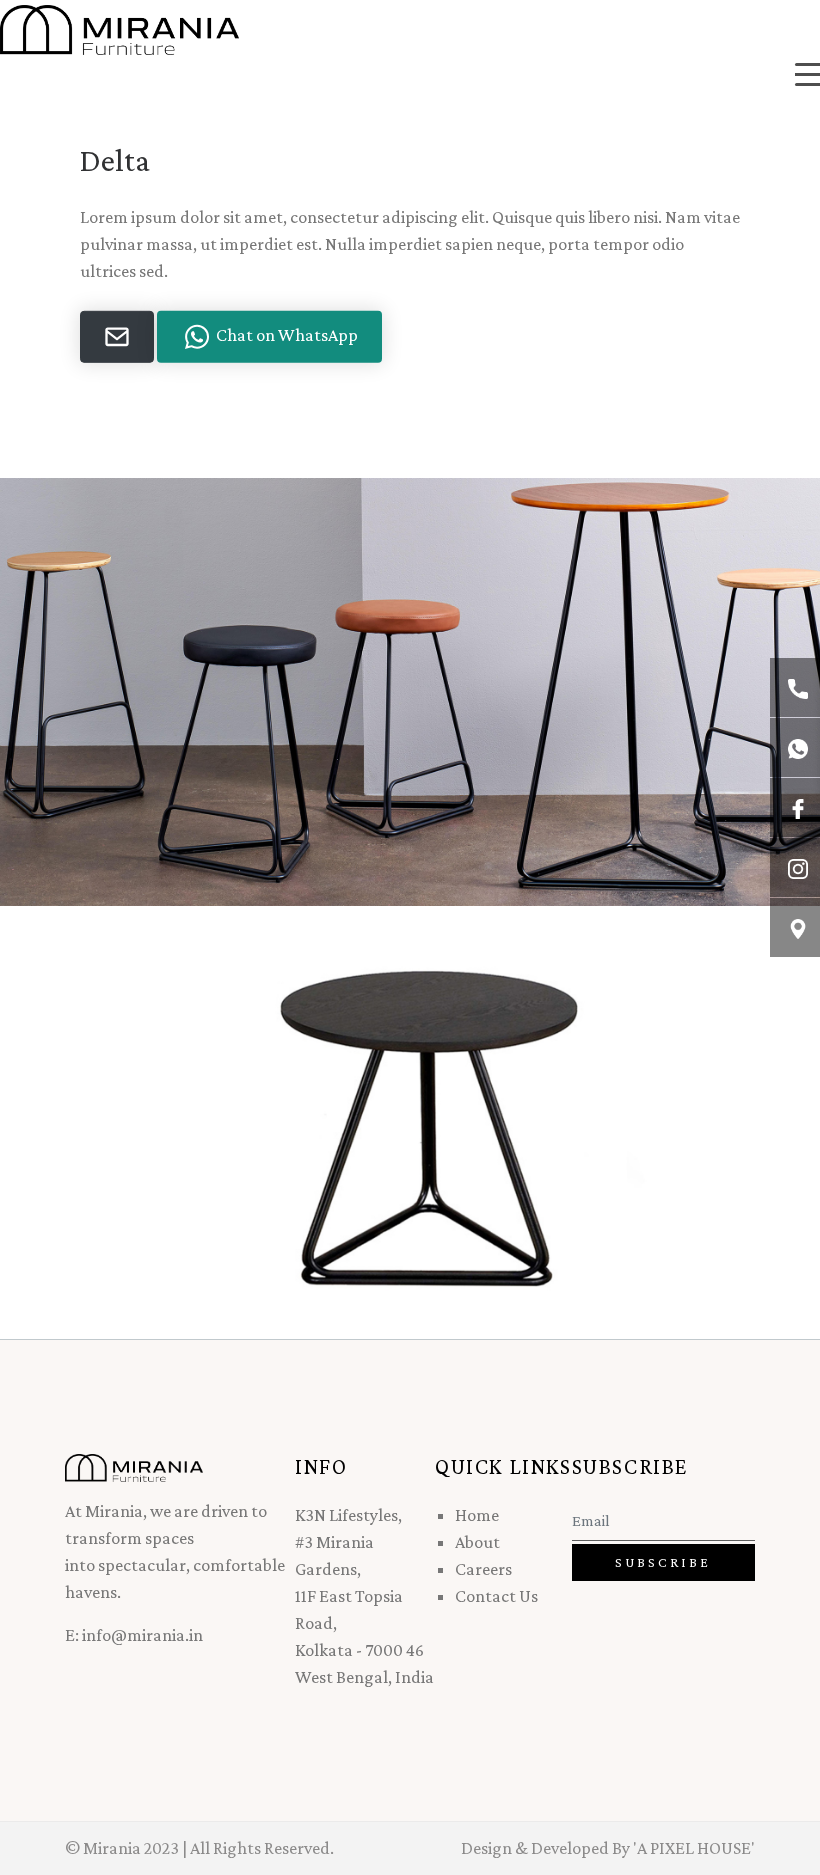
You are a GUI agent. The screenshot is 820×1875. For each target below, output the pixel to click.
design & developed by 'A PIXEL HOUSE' (608, 1848)
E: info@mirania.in (134, 1635)
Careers (483, 1569)
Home (477, 1515)
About (477, 1542)
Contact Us (496, 1596)
